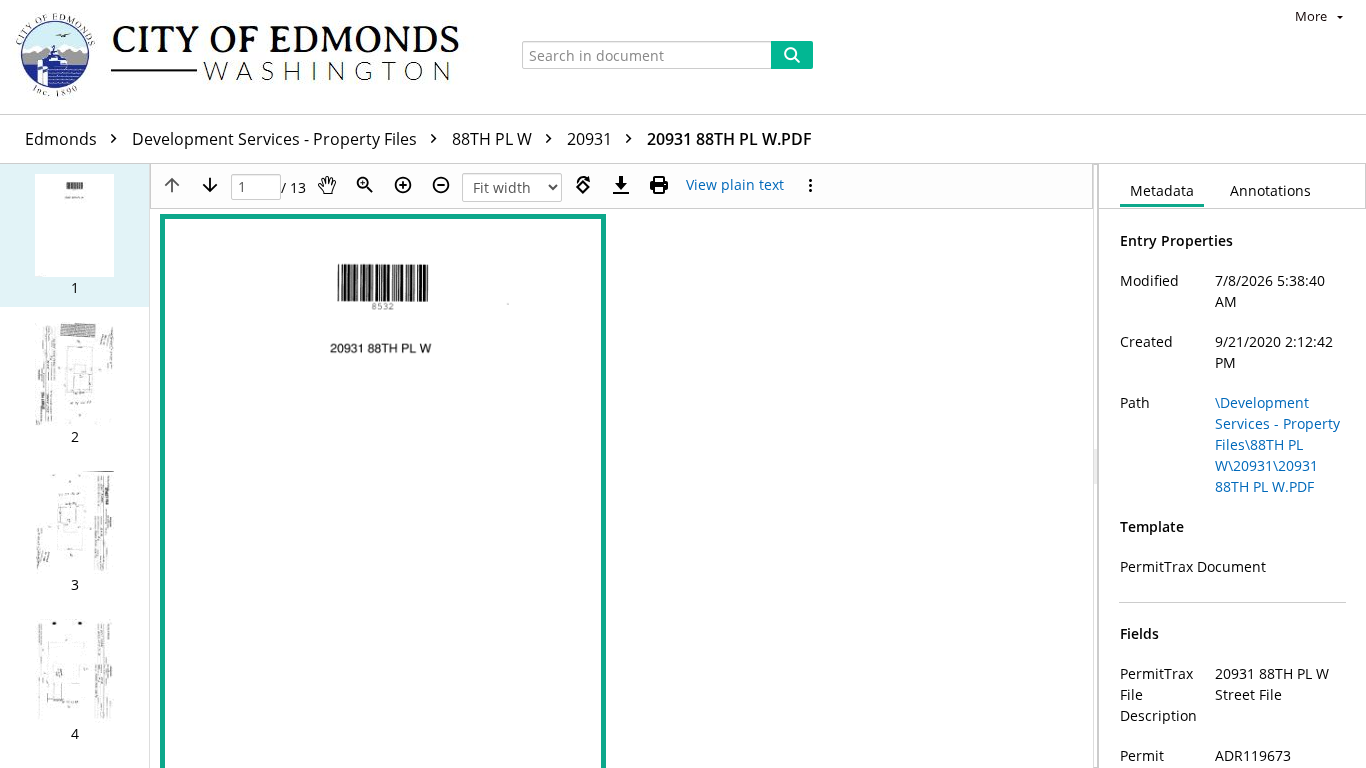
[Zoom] (365, 185)
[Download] (621, 185)
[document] (1232, 466)
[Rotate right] (583, 185)
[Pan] (327, 185)
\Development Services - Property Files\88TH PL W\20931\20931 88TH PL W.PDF (1277, 444)
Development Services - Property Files (276, 139)
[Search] (792, 55)
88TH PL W (494, 139)
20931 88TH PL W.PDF (729, 139)
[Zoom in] (403, 185)
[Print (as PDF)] (659, 185)
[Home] (247, 57)
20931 (591, 139)
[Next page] (210, 185)
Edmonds (63, 139)
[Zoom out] (441, 185)
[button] (74, 235)
